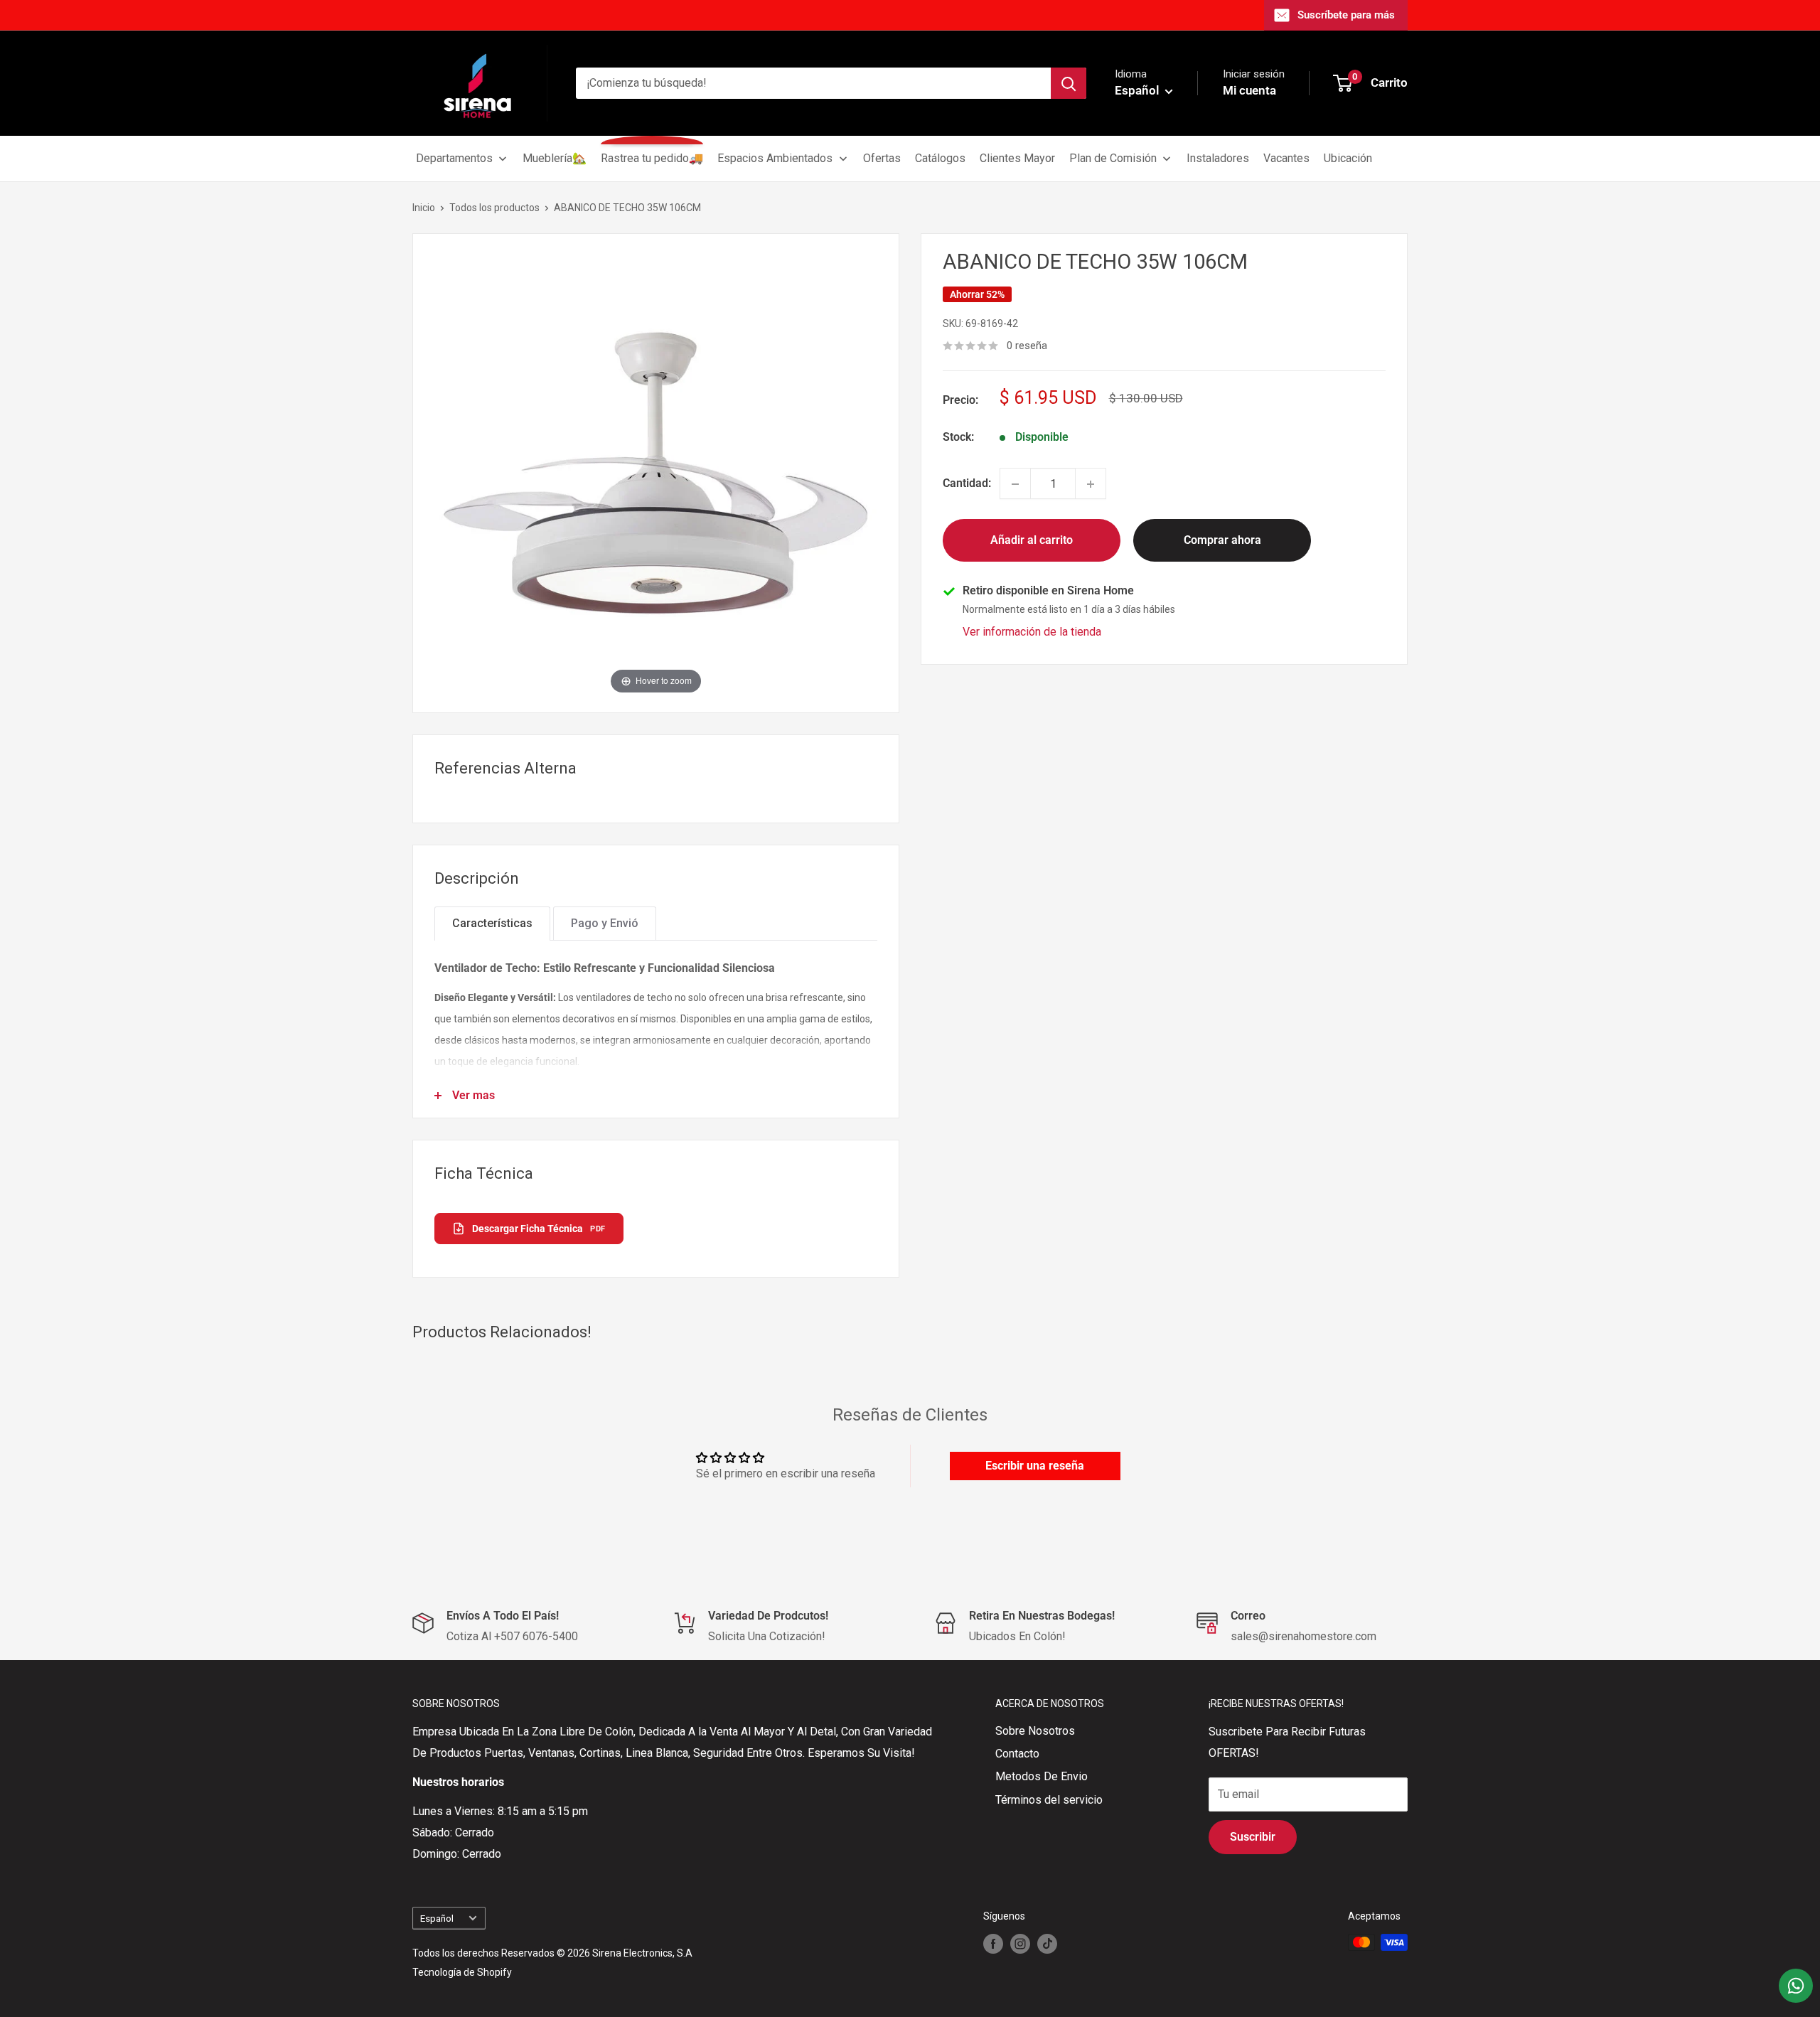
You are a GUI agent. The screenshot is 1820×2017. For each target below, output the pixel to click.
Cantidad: (967, 484)
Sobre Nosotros (1035, 1731)
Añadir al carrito (1032, 541)
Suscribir (1253, 1837)
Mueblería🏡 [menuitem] (555, 158)
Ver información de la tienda (1032, 632)
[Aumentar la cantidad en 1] (1091, 484)
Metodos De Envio (1042, 1776)
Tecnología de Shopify (462, 1972)
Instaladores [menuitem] (1218, 158)
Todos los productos (494, 208)
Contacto (1017, 1754)
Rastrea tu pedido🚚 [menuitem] (652, 158)
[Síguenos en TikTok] (1047, 1944)
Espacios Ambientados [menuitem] (775, 158)
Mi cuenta (1249, 90)
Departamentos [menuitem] (454, 158)
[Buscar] (1069, 83)
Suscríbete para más (1346, 15)
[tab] (492, 924)
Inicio (424, 208)
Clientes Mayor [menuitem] (1017, 158)
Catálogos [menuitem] (940, 158)
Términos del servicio (1049, 1800)
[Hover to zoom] (656, 472)
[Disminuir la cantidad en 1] (1015, 484)
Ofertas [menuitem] (882, 158)
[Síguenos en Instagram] (1020, 1944)
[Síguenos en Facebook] (993, 1944)
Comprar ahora (1222, 541)
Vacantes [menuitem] (1286, 158)
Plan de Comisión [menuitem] (1113, 158)
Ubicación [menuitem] (1348, 158)
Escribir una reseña (1035, 1466)
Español (437, 1918)
